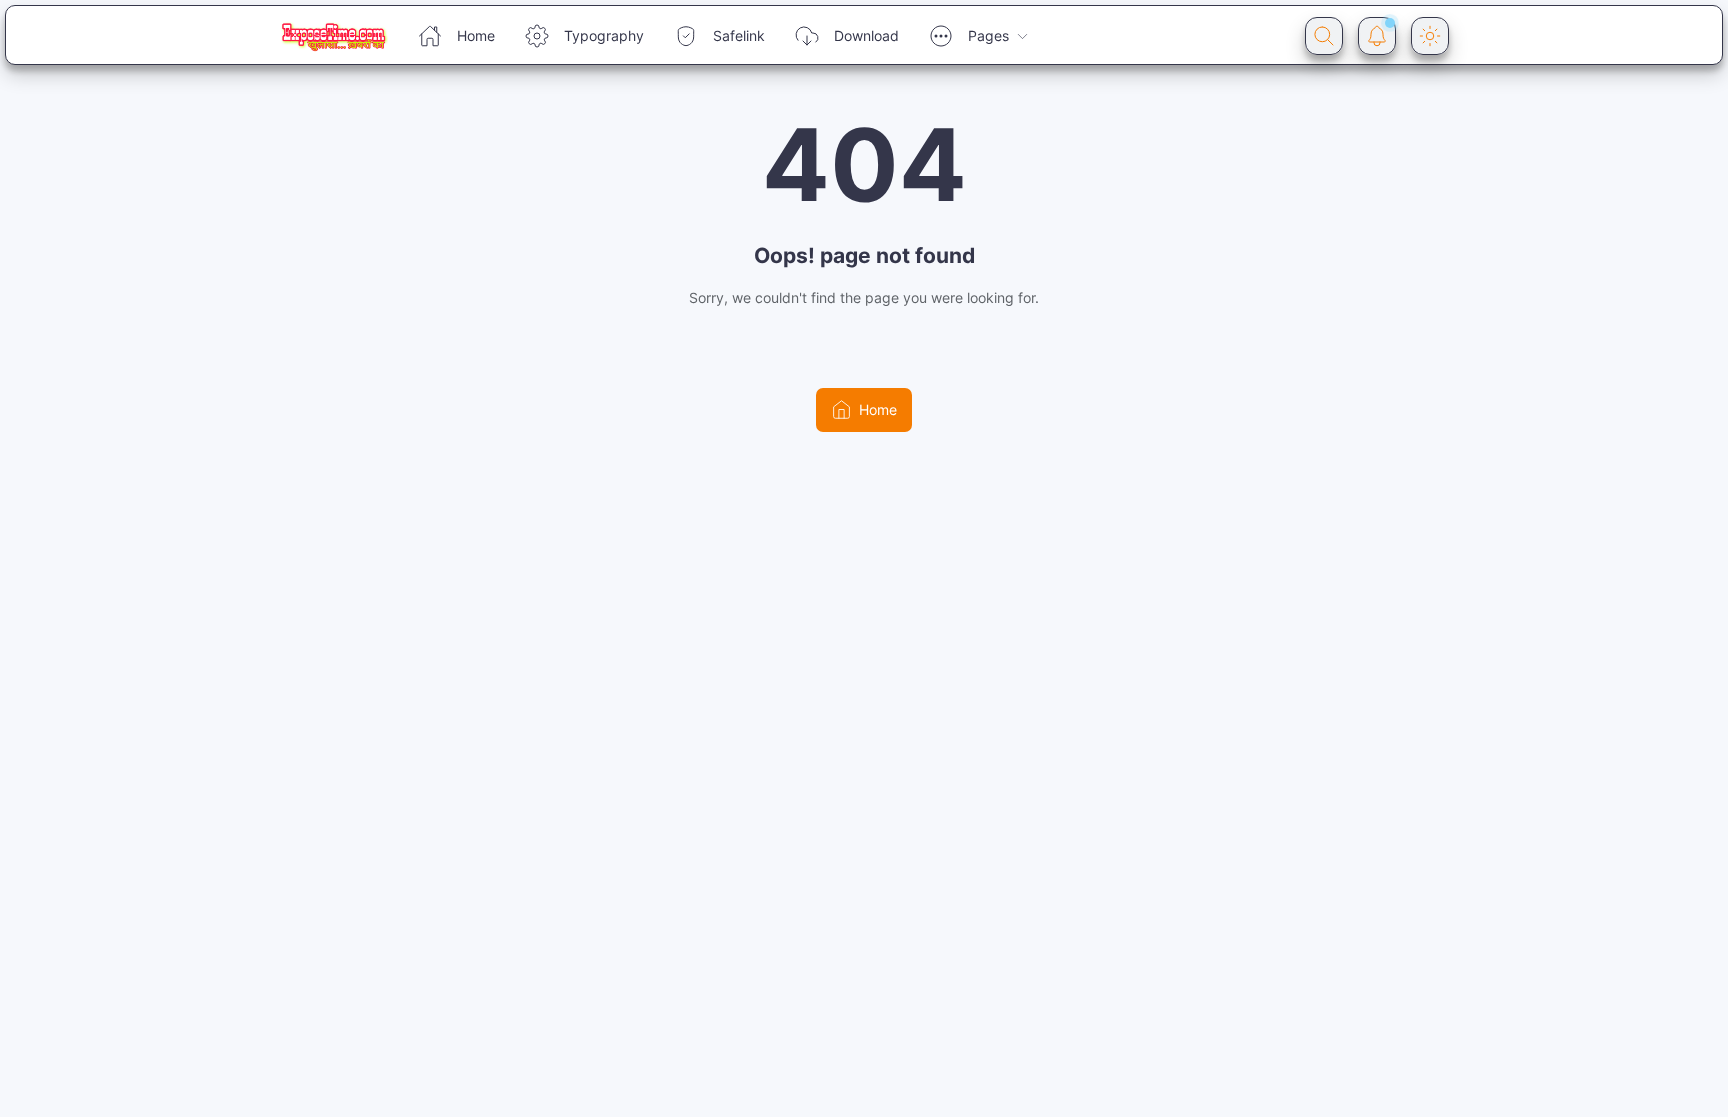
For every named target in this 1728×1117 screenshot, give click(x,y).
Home (476, 35)
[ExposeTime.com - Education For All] (333, 36)
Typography (604, 35)
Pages (988, 35)
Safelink (739, 35)
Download (866, 35)
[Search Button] (1324, 36)
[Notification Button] (1377, 36)
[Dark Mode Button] (1430, 36)
